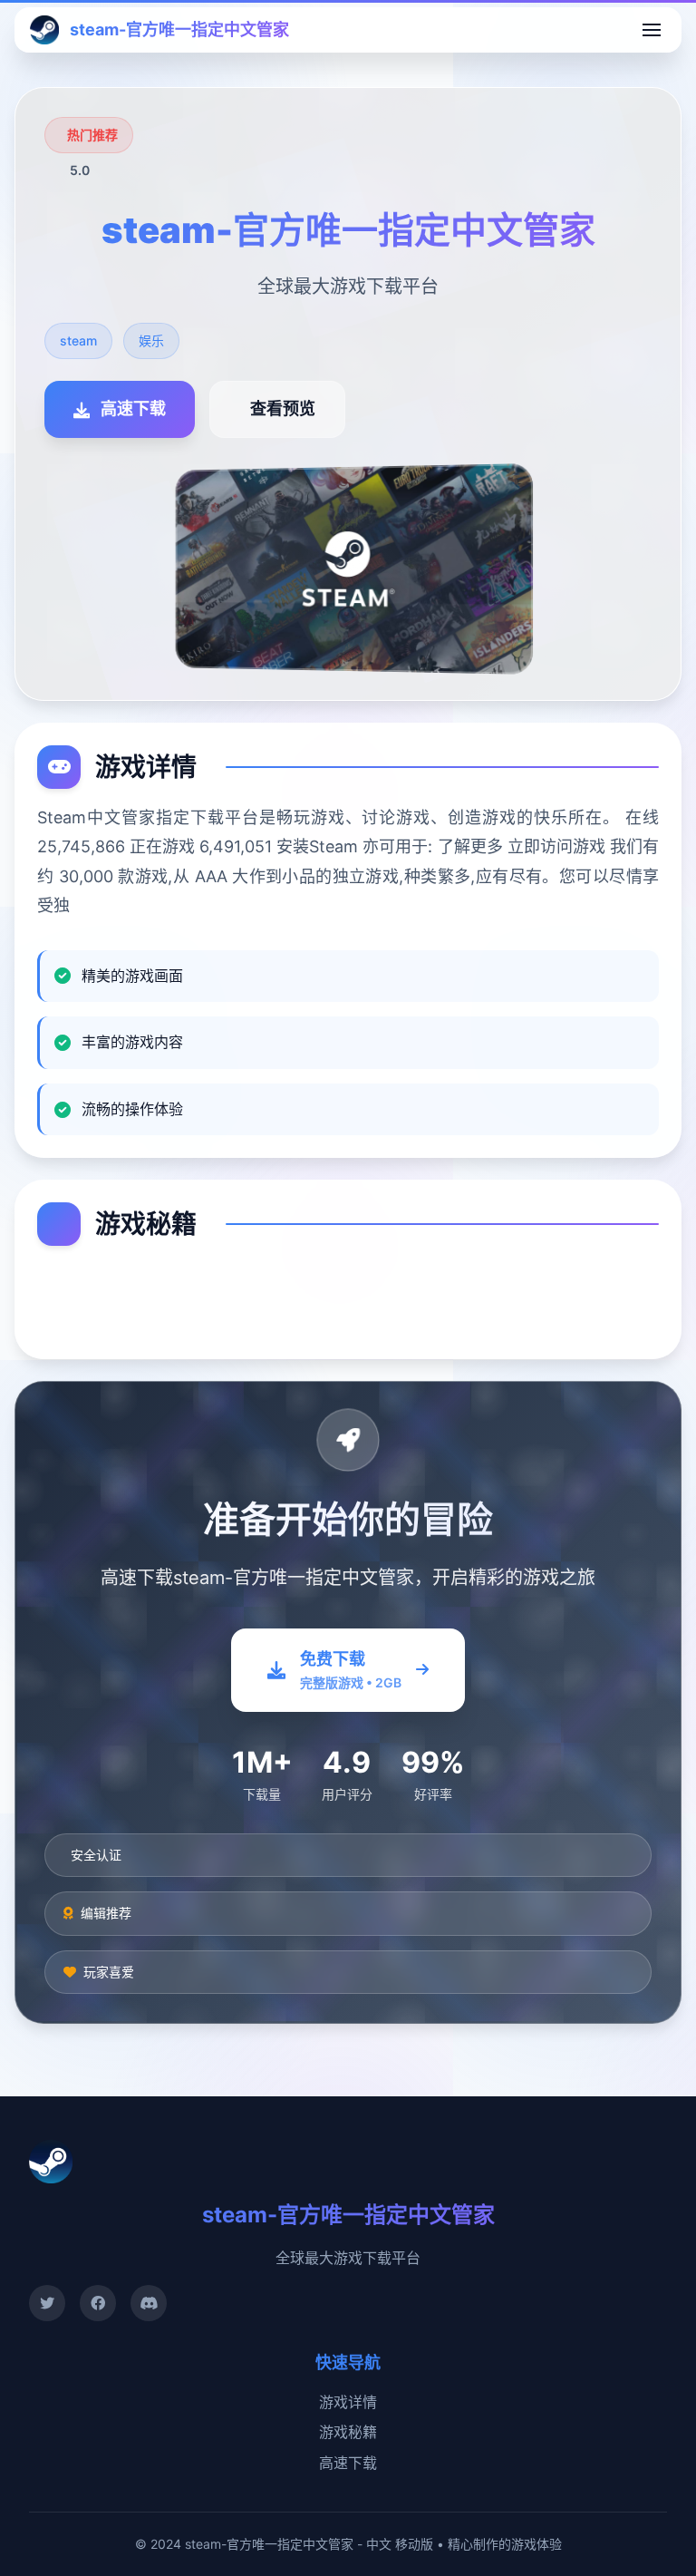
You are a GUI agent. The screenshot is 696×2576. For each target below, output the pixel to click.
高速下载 (348, 2463)
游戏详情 (348, 2402)
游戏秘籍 (348, 2432)
